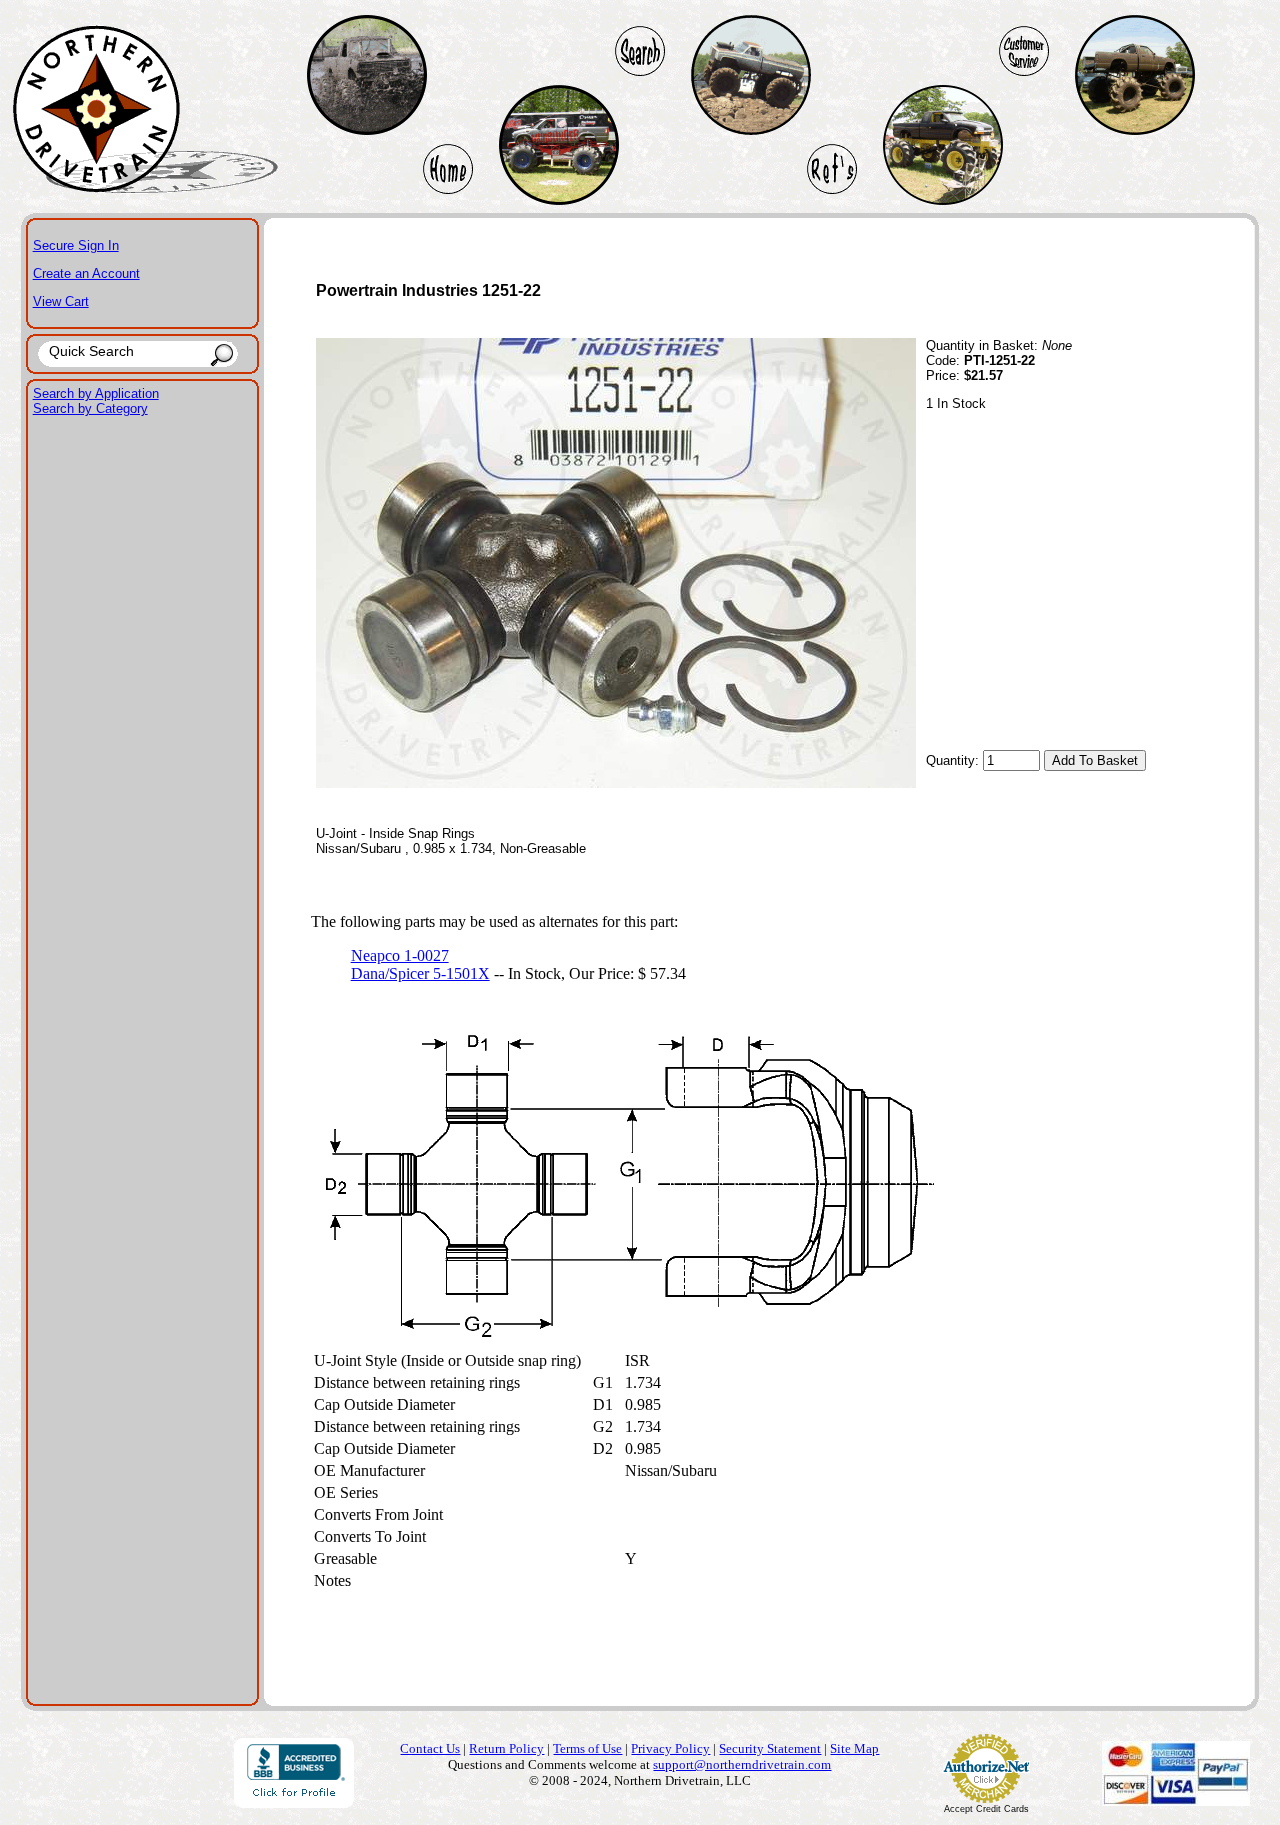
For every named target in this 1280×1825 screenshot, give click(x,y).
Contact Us (430, 1748)
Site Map (854, 1748)
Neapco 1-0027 (400, 955)
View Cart (61, 301)
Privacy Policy (670, 1748)
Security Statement (770, 1748)
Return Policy (506, 1748)
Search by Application (96, 393)
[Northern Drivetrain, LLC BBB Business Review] (294, 1802)
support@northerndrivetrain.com (742, 1764)
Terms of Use (587, 1748)
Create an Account (86, 273)
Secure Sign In (76, 245)
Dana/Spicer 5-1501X (420, 973)
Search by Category (90, 408)
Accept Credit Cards (986, 1809)
